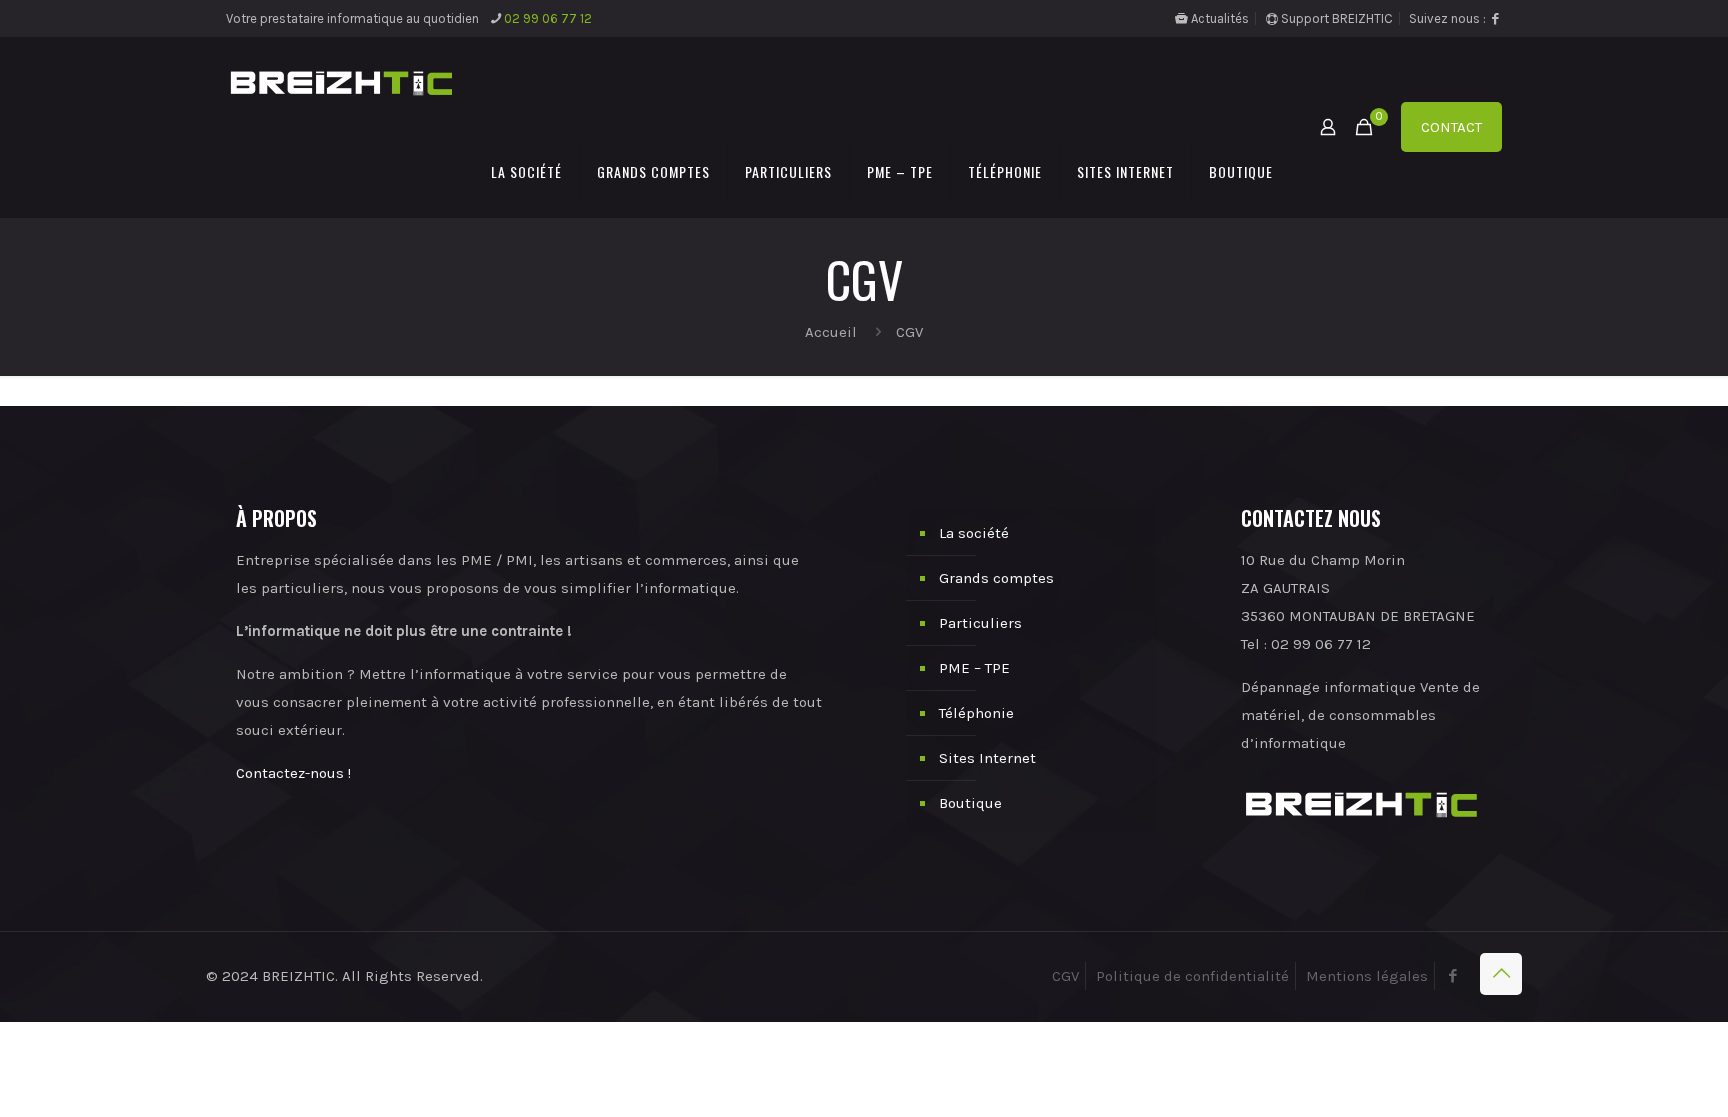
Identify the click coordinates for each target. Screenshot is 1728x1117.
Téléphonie (976, 713)
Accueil (831, 332)
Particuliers (980, 623)
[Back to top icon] (1501, 974)
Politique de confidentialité (1192, 976)
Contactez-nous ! (293, 773)
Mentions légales (1367, 976)
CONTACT (1451, 127)
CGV (1065, 976)
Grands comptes (996, 578)
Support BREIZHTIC (1335, 18)
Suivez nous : (1449, 18)
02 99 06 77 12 (548, 18)
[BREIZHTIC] (341, 82)
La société (974, 533)
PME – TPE (974, 668)
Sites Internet (987, 758)
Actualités (1218, 18)
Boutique (970, 803)
